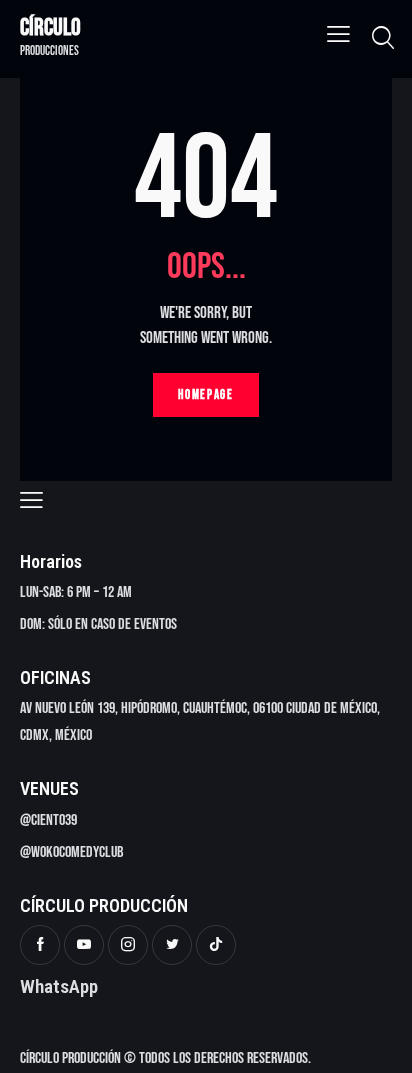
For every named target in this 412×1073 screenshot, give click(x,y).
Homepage (206, 395)
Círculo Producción (70, 1058)
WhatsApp (59, 986)
